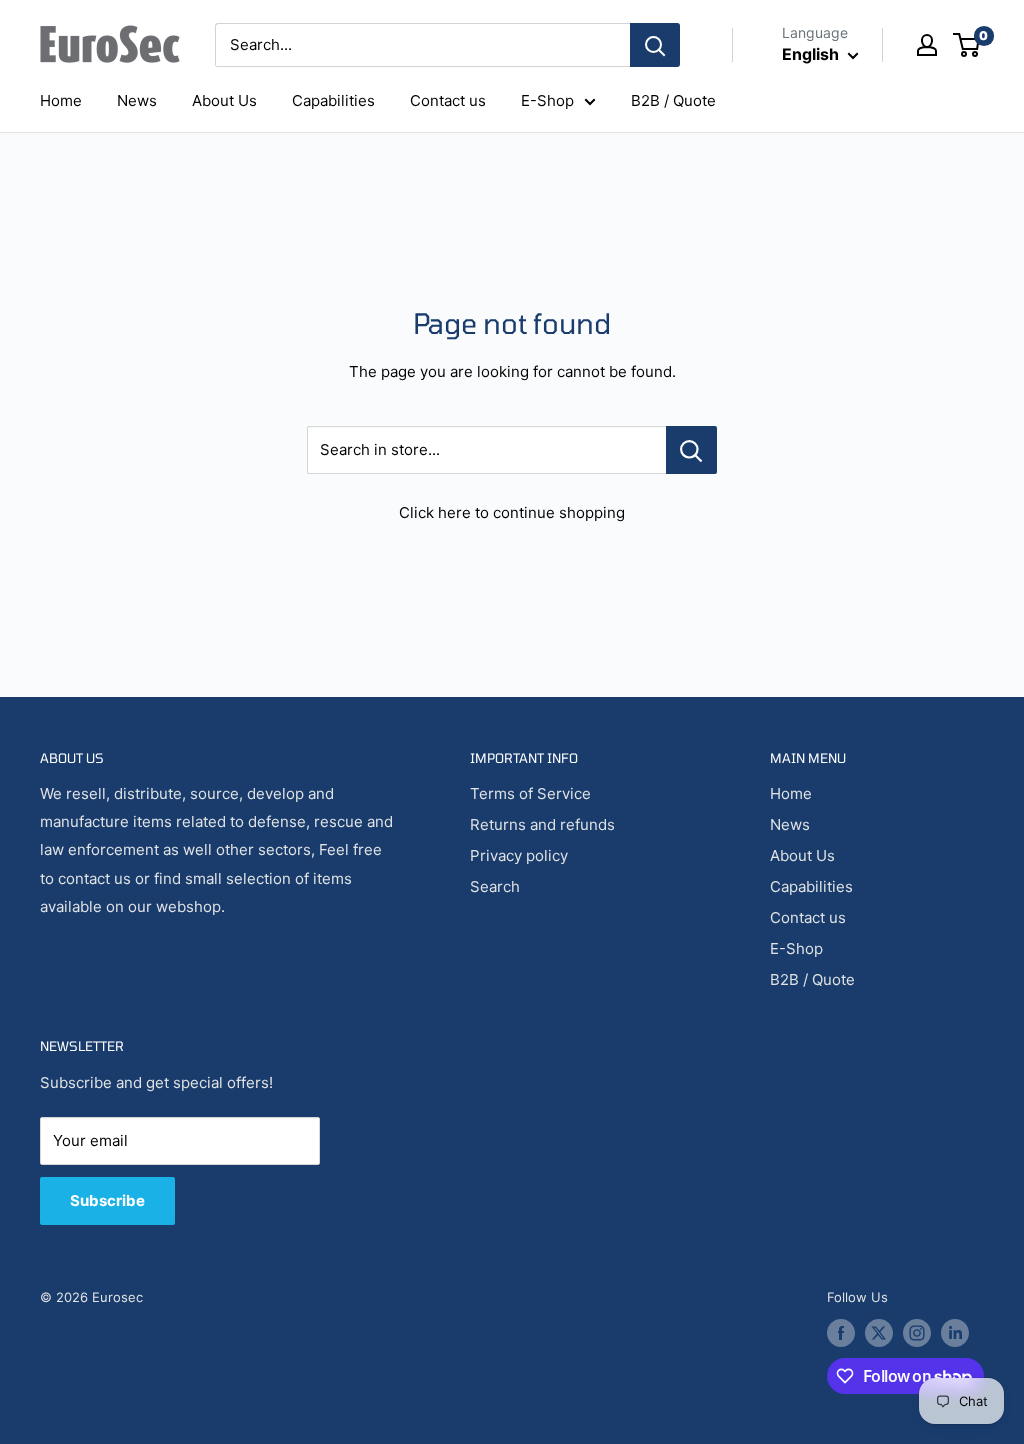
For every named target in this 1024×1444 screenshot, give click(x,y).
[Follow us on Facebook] (841, 1333)
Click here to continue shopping (512, 512)
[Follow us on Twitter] (879, 1333)
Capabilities (333, 100)
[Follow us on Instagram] (917, 1333)
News (137, 100)
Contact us (448, 100)
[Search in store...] (691, 450)
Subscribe (107, 1200)
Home (61, 100)
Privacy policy (519, 855)
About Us (224, 100)
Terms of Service (530, 793)
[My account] (927, 45)
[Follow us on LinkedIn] (955, 1333)
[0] (967, 45)
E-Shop (547, 100)
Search (495, 886)
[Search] (655, 45)
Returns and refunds (542, 824)
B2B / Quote (673, 100)
